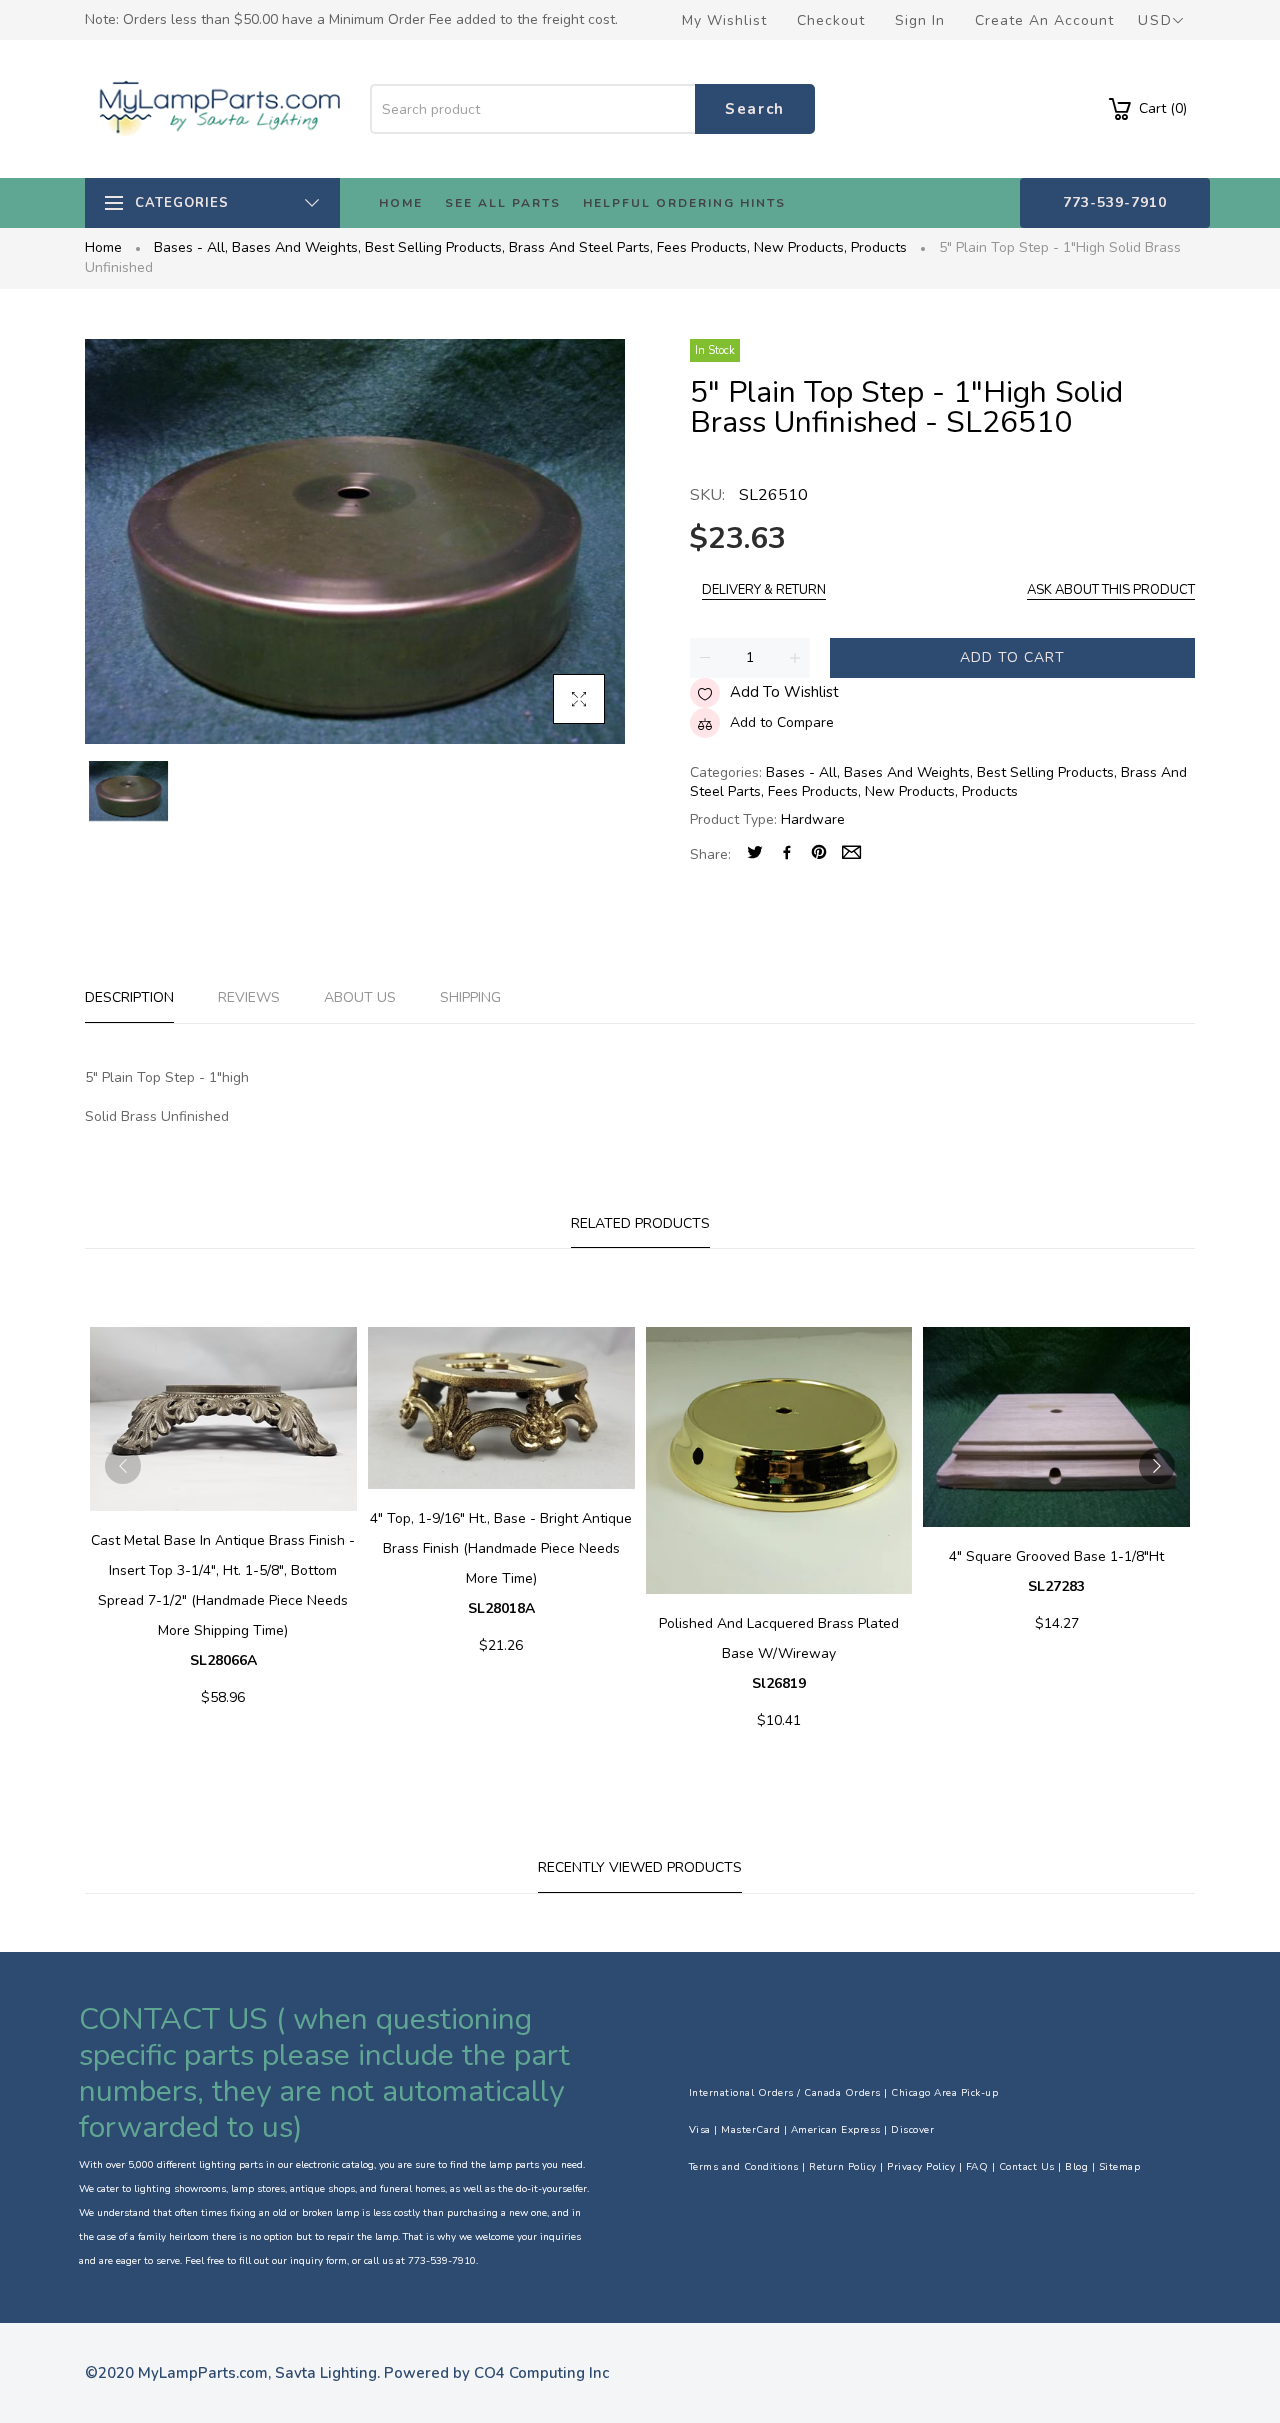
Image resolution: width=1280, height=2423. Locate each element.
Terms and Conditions (744, 2167)
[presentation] (123, 1466)
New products (800, 247)
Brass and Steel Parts (581, 247)
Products (879, 247)
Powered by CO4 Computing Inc (496, 2373)
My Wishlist (724, 20)
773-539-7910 (1115, 202)
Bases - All (191, 247)
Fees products (703, 247)
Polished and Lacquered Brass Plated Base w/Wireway (779, 1653)
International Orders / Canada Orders (785, 2093)
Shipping (470, 997)
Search (755, 109)
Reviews (249, 997)
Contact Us (1027, 2167)
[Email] (851, 854)
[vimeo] (819, 854)
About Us (360, 997)
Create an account (1044, 20)
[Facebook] (787, 854)
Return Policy (843, 2167)
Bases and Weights (296, 247)
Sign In (920, 20)
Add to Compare (782, 722)
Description (129, 997)
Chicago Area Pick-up (944, 2093)
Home (103, 247)
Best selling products (435, 247)
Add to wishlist (784, 692)
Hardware (813, 819)
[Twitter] (755, 854)
